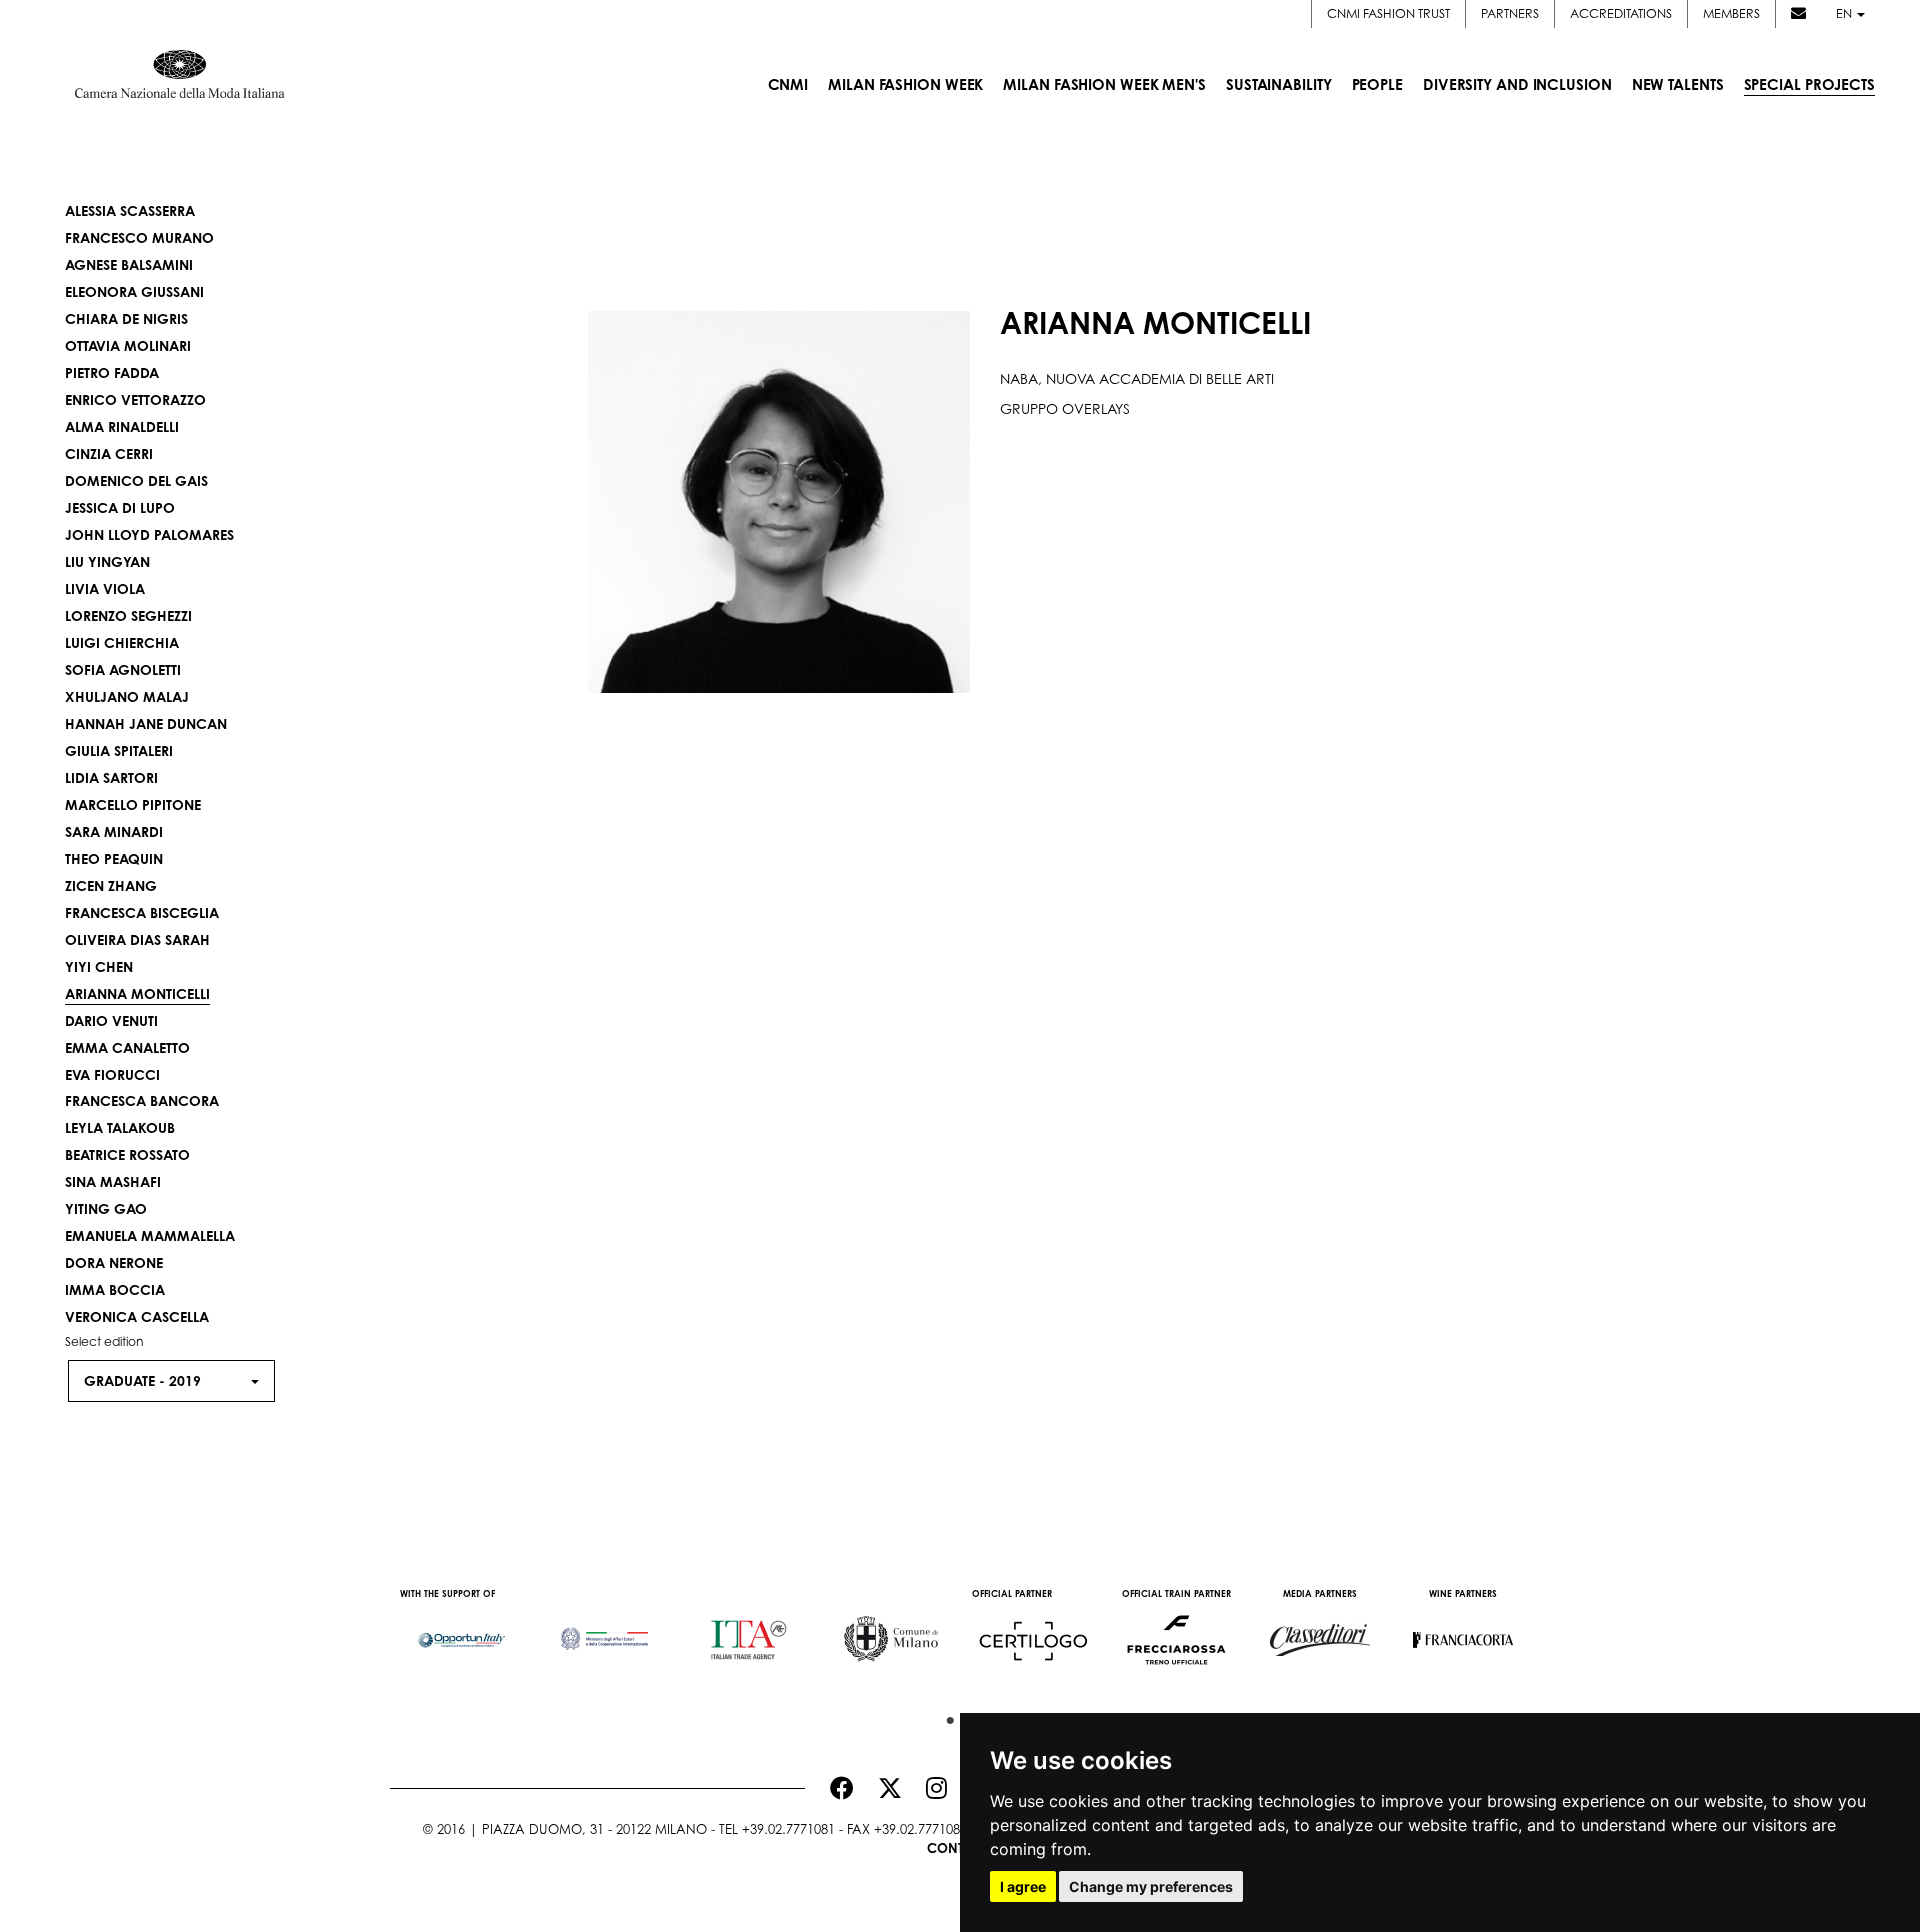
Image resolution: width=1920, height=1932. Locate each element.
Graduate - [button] (142, 1380)
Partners (1510, 13)
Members (1731, 13)
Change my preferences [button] (1151, 1886)
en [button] (1845, 13)
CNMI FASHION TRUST (1388, 13)
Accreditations (1621, 13)
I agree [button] (1023, 1886)
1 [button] (945, 1716)
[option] (461, 1630)
